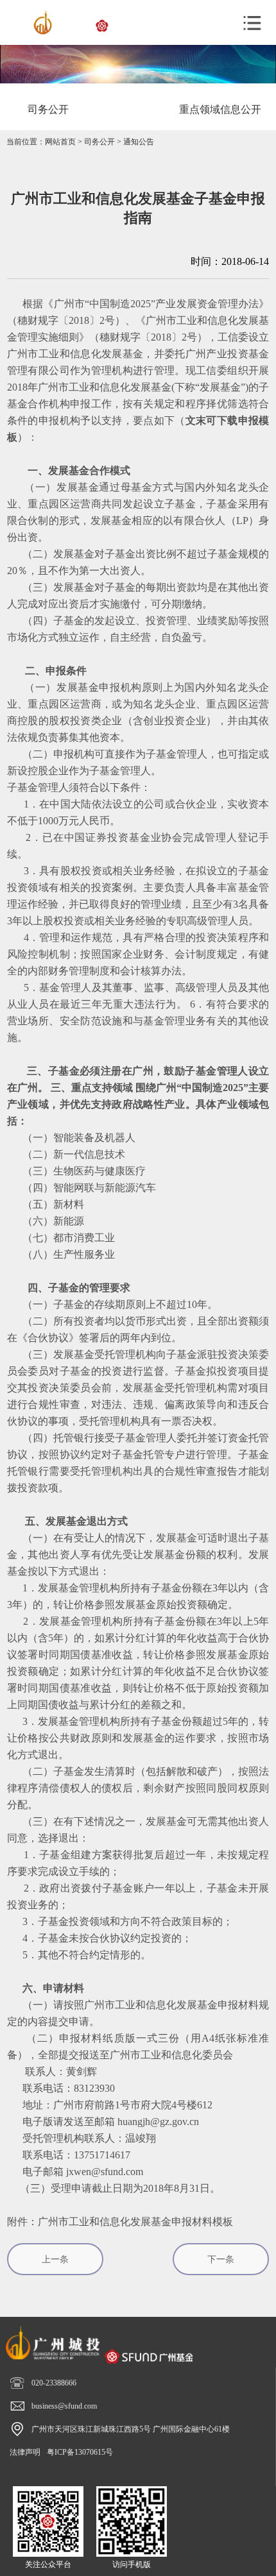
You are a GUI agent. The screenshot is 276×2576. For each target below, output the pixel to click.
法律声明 (25, 2452)
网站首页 (60, 142)
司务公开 (99, 142)
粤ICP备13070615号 (80, 2452)
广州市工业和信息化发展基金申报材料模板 (135, 2222)
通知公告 (139, 142)
